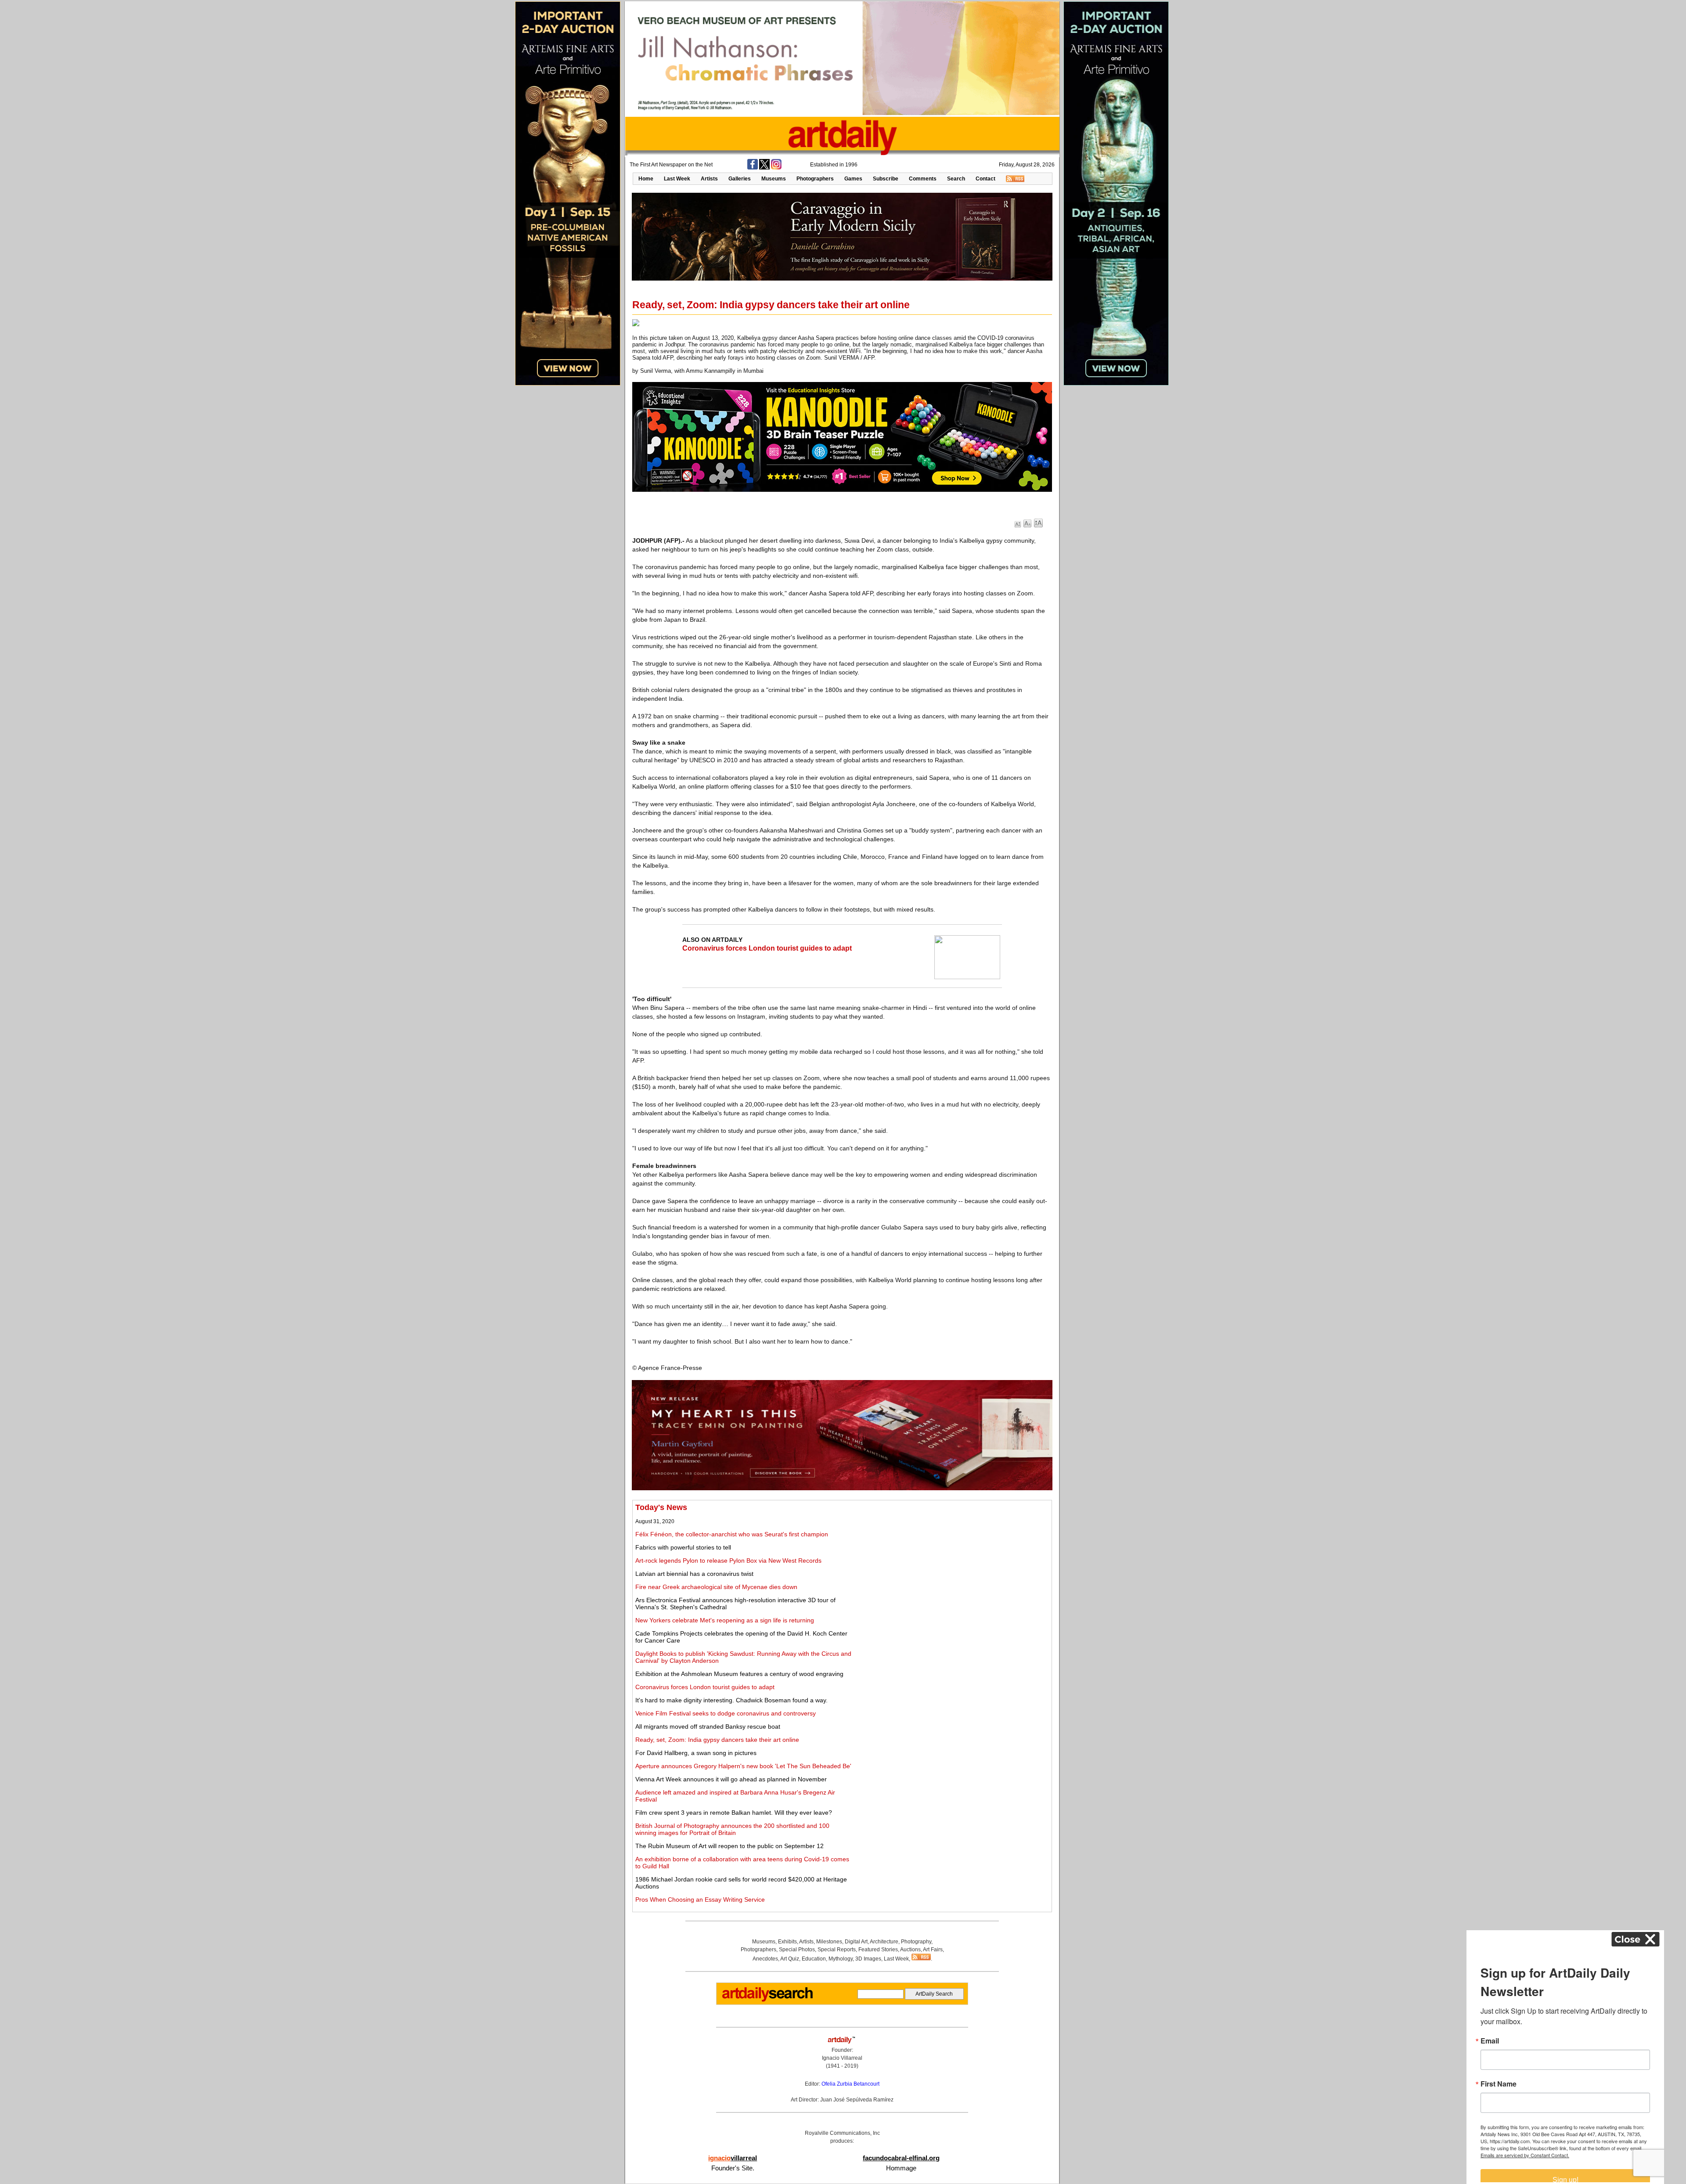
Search (956, 179)
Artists (709, 179)
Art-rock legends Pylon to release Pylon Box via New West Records (728, 1561)
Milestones (829, 1942)
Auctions (910, 1950)
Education (814, 1959)
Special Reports (837, 1950)
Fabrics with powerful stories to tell (683, 1547)
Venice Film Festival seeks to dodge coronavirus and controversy (726, 1713)
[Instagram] (776, 168)
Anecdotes (765, 1959)
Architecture (884, 1942)
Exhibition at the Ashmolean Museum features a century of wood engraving (739, 1674)
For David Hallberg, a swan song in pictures (696, 1753)
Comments (923, 179)
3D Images (868, 1959)
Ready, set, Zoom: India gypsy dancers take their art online (717, 1740)
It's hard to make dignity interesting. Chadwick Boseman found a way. (731, 1700)
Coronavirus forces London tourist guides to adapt (767, 948)
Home (646, 179)
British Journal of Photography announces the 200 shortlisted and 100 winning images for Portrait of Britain (732, 1829)
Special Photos (797, 1950)
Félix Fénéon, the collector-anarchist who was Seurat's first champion (732, 1534)
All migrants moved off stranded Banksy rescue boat (708, 1726)
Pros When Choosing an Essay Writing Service (700, 1899)
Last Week (677, 179)
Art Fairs (933, 1950)
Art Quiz (790, 1959)
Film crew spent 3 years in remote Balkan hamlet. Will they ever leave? (734, 1813)
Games (853, 179)
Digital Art (856, 1942)
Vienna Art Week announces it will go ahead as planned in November (731, 1779)
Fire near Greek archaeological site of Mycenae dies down (716, 1587)
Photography (916, 1942)
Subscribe (886, 179)
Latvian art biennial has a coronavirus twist (694, 1574)
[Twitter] (764, 168)
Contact (985, 179)
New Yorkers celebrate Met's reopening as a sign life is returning (725, 1620)
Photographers (815, 179)
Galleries (740, 179)
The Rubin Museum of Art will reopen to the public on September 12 (730, 1846)
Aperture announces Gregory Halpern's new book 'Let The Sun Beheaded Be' (743, 1766)
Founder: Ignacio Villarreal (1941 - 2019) (842, 2058)
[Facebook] (753, 168)
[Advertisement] (951, 1564)
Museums (774, 179)
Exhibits (787, 1942)
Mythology (841, 1959)
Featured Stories (878, 1950)
